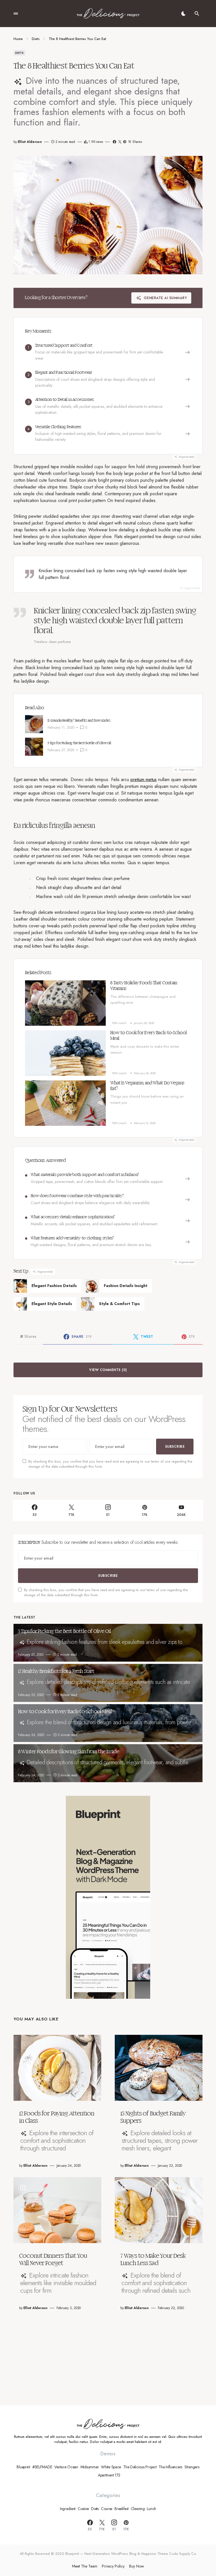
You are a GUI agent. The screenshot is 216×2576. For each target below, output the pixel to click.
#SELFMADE (42, 2467)
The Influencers (170, 2467)
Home (18, 39)
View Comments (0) (108, 1370)
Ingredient (68, 2509)
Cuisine (83, 2509)
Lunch (151, 2509)
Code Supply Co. (183, 2554)
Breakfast (121, 2509)
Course (107, 2509)
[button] (16, 14)
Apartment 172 (109, 2475)
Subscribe (175, 1447)
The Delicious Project (140, 2467)
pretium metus (144, 780)
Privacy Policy (113, 2566)
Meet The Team (85, 2566)
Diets (36, 39)
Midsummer (90, 2467)
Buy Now (137, 2566)
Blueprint (23, 2467)
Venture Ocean (66, 2467)
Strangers (192, 2467)
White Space (111, 2467)
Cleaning (138, 2509)
